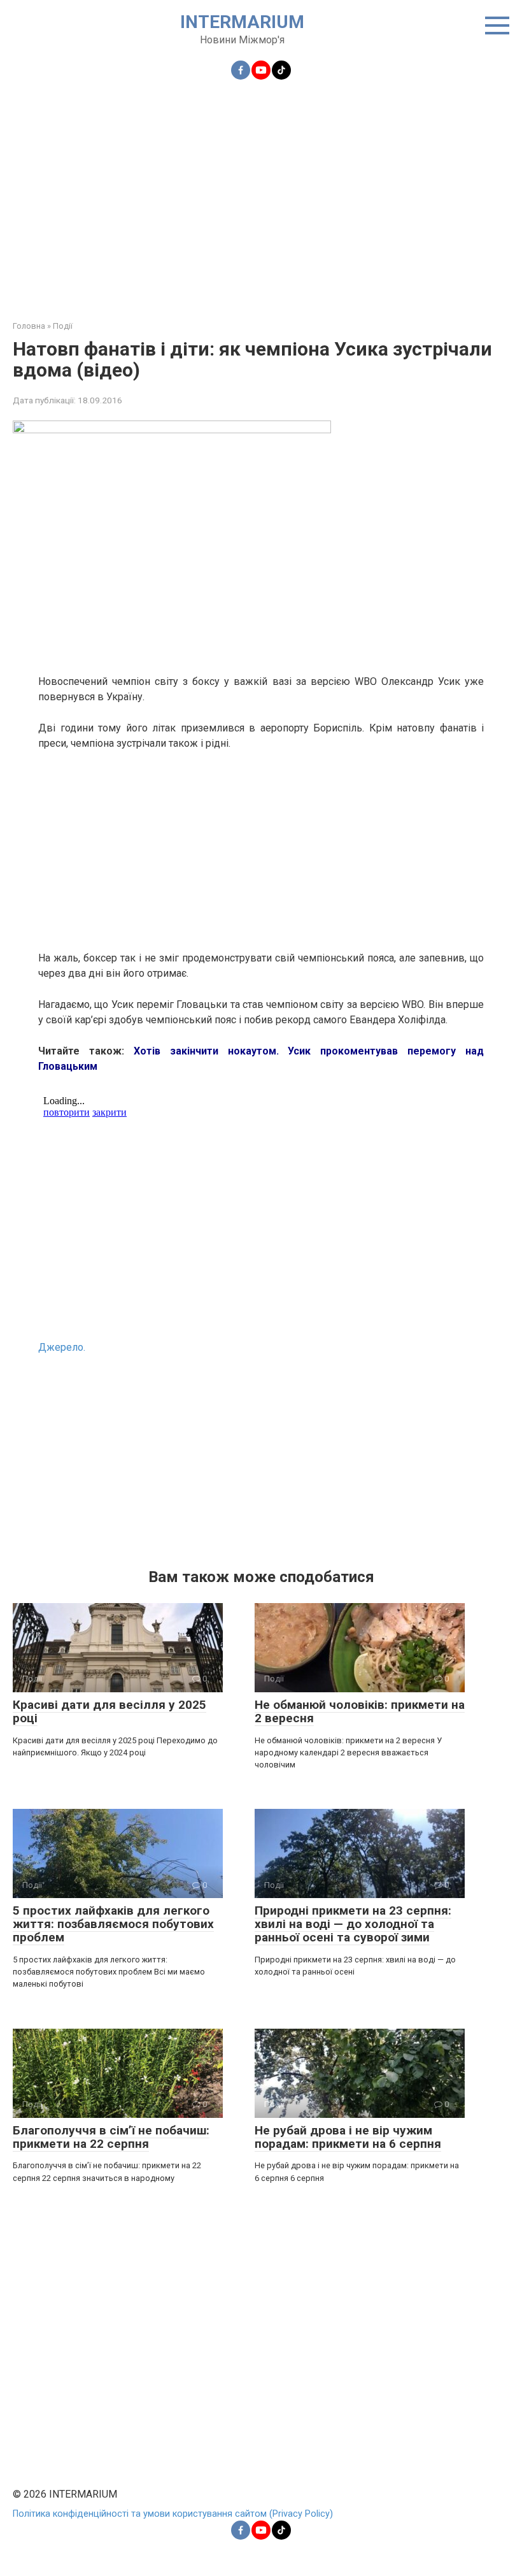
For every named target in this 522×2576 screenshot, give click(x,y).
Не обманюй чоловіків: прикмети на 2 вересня (360, 1711)
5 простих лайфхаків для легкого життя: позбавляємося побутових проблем (113, 1924)
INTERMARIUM (242, 22)
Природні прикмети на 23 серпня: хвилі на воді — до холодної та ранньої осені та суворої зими (353, 1924)
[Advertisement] (261, 192)
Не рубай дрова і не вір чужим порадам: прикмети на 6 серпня (348, 2137)
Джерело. (62, 1347)
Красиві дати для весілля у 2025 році (109, 1711)
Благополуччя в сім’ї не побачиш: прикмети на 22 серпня (111, 2137)
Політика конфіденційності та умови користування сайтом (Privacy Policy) (173, 2514)
